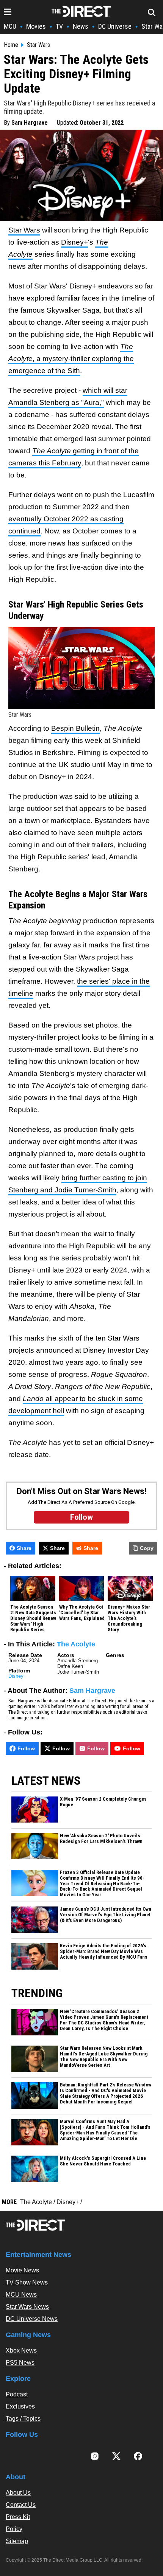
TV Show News (27, 2282)
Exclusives (20, 2406)
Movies (36, 26)
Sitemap (17, 2541)
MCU (10, 26)
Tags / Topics (23, 2419)
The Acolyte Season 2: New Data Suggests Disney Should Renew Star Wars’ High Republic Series (33, 1618)
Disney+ (74, 242)
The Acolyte (76, 1644)
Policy (14, 2529)
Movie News (22, 2270)
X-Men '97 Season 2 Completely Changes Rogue (103, 1802)
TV (59, 26)
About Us (18, 2493)
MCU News (21, 2295)
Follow (26, 1748)
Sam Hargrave (30, 123)
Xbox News (21, 2350)
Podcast (17, 2394)
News (81, 26)
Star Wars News (27, 2307)
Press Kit (18, 2517)
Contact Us (21, 2505)
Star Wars (38, 45)
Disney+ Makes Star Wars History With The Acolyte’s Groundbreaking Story (129, 1618)
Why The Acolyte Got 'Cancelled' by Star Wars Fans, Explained (82, 1613)
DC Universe (115, 26)
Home (11, 45)
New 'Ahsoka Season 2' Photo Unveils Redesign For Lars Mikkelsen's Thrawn (101, 1839)
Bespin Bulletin (75, 728)
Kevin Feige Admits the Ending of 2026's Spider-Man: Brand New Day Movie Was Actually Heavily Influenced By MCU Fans (104, 1951)
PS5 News (20, 2363)
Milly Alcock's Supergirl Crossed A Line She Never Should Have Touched (103, 2161)
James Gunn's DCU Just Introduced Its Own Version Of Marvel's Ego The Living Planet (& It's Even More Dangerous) (106, 1915)
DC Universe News (32, 2319)
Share (24, 1548)
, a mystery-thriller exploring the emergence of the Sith (71, 359)
